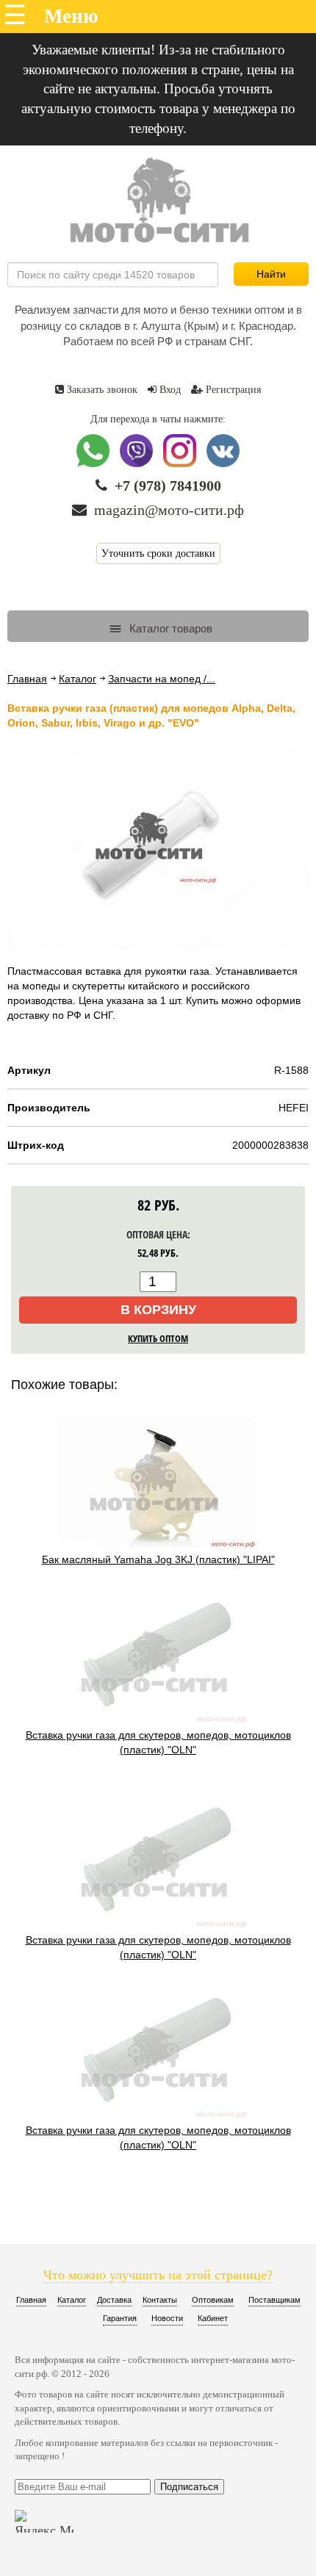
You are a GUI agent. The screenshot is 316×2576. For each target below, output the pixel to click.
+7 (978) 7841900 (168, 486)
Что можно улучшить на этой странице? (158, 2275)
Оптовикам (213, 2300)
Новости (167, 2318)
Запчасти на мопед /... (162, 679)
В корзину (158, 1310)
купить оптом (158, 1338)
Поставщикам (274, 2300)
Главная (27, 679)
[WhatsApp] (94, 464)
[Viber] (138, 464)
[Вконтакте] (223, 464)
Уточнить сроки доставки (158, 553)
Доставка (114, 2300)
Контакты (160, 2300)
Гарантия (120, 2318)
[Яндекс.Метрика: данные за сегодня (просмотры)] (44, 2521)
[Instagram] (181, 464)
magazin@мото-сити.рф (169, 510)
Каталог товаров (169, 628)
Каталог (78, 679)
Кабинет (213, 2318)
